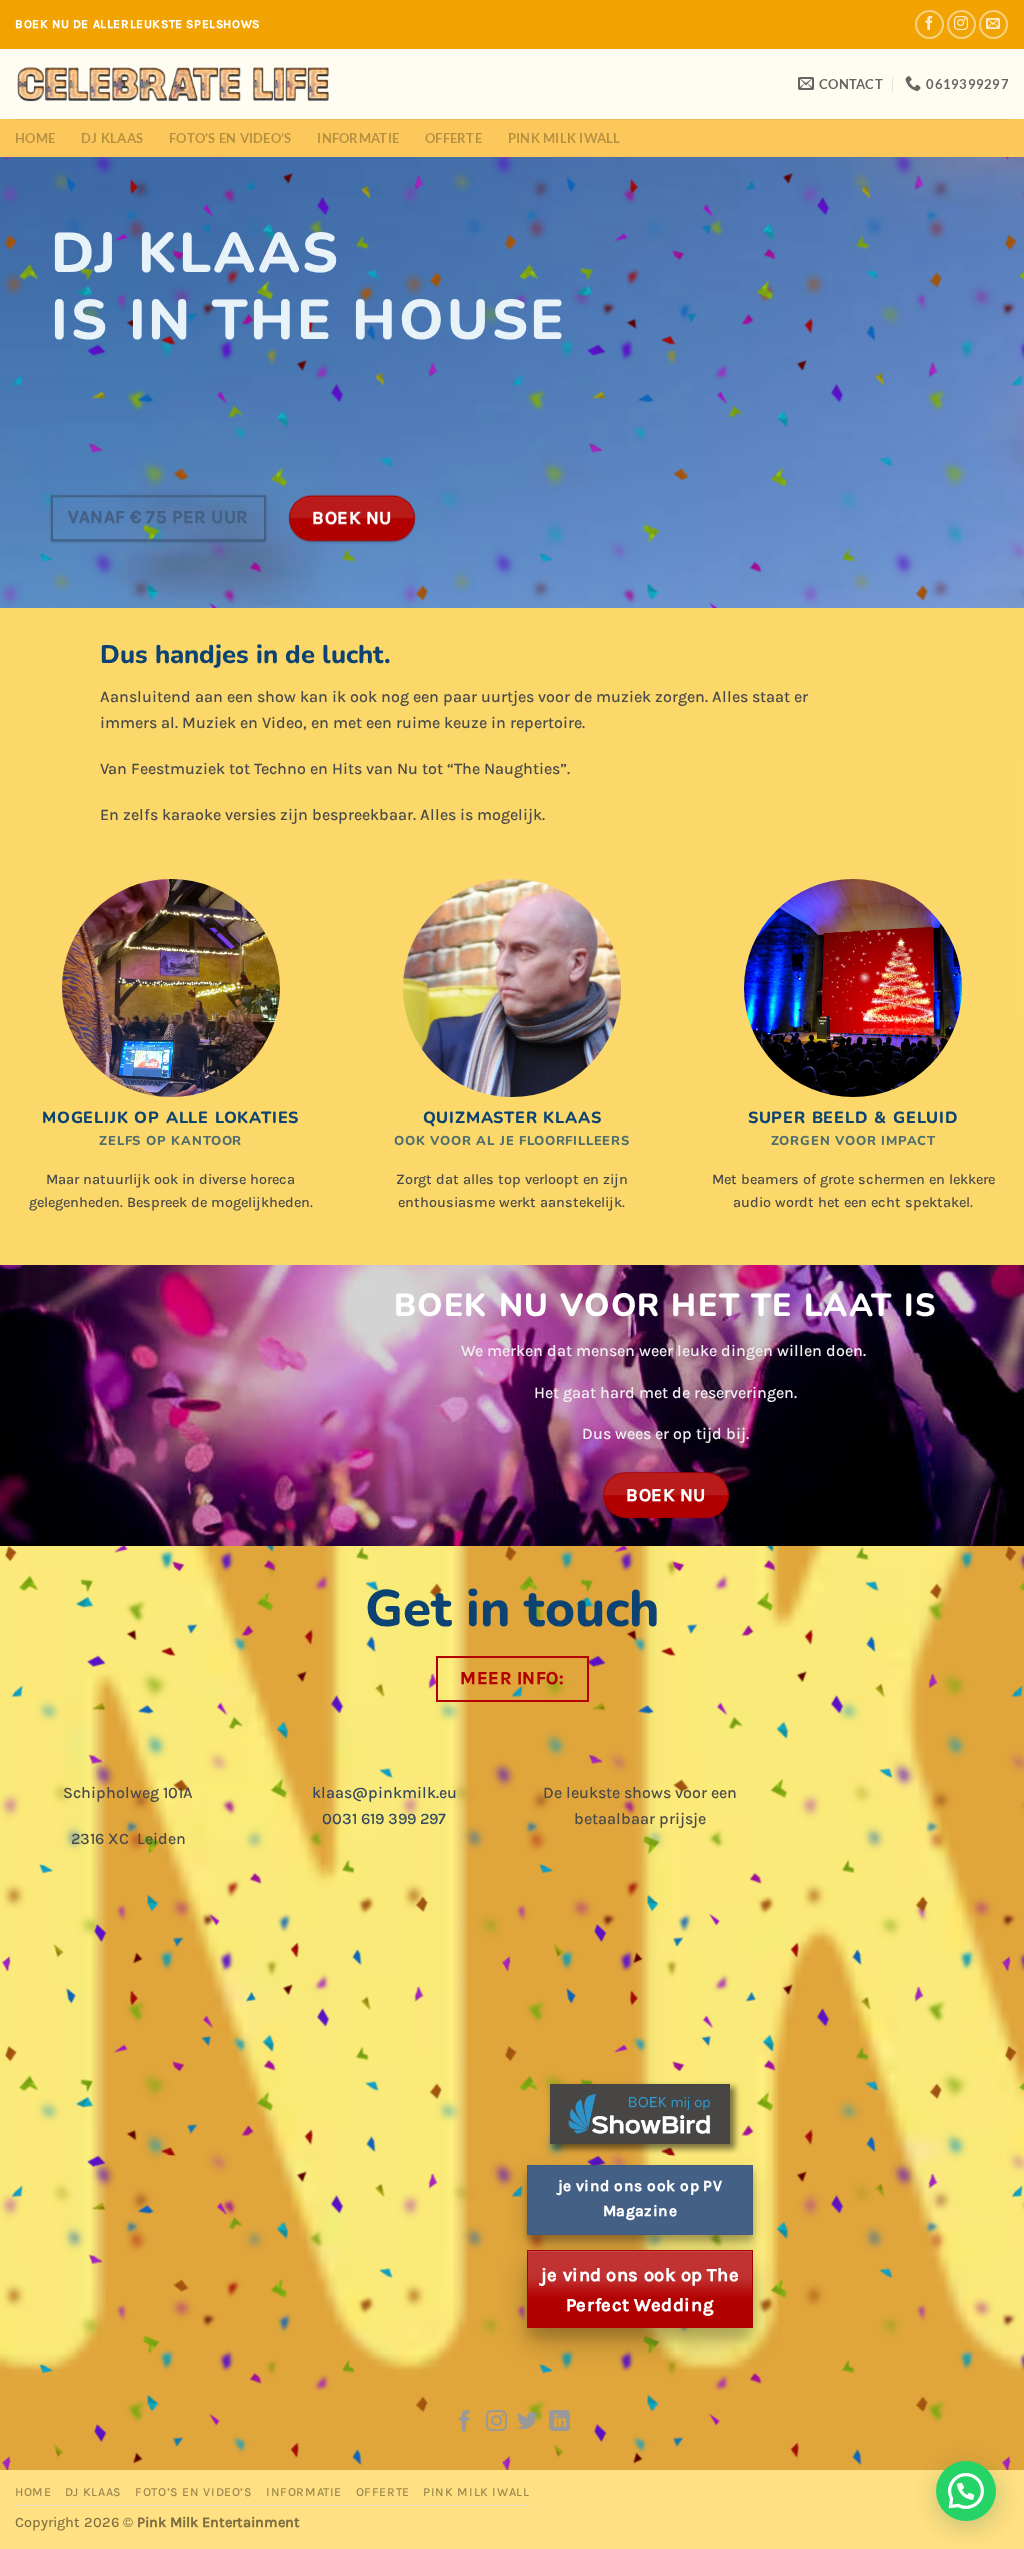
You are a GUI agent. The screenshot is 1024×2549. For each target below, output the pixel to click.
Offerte (453, 138)
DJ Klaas (112, 138)
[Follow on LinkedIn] (559, 2422)
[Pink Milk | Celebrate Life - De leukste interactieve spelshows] (173, 84)
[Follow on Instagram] (961, 24)
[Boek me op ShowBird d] (640, 2112)
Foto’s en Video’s (230, 138)
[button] (966, 2491)
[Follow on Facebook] (929, 24)
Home (35, 138)
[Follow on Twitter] (527, 2422)
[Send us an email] (993, 24)
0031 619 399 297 (384, 1818)
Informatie (358, 138)
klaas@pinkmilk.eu (384, 1792)
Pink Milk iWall (564, 138)
